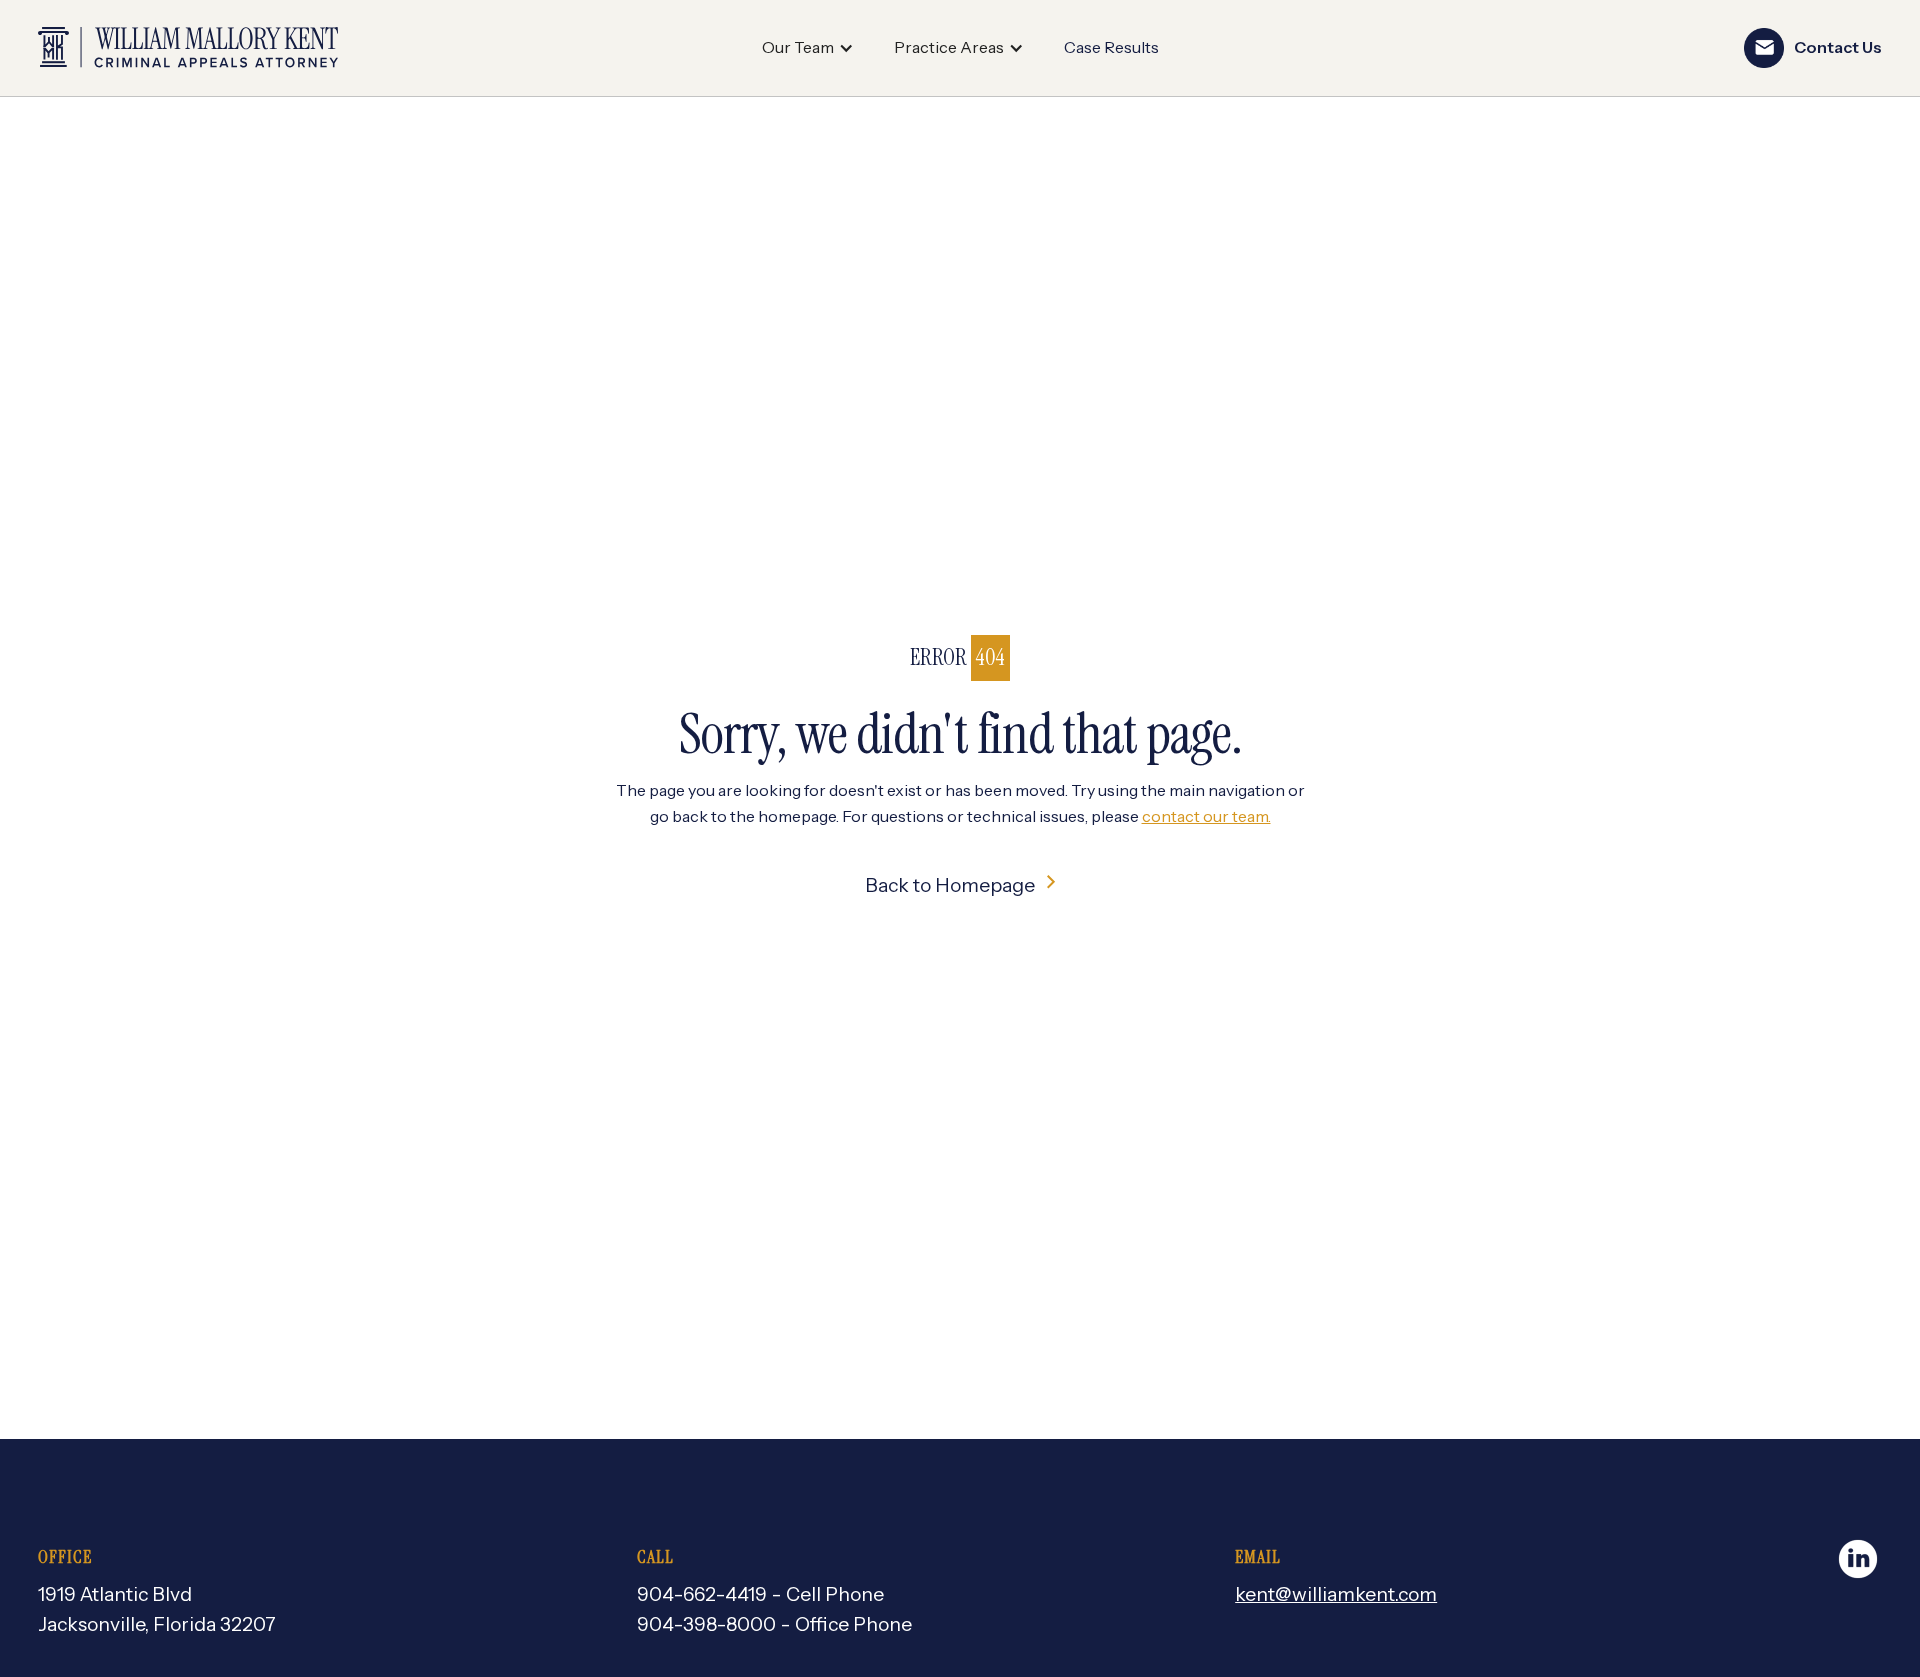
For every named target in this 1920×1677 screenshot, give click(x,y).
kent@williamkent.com (1336, 1594)
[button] (808, 48)
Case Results (1111, 47)
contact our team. (1206, 816)
